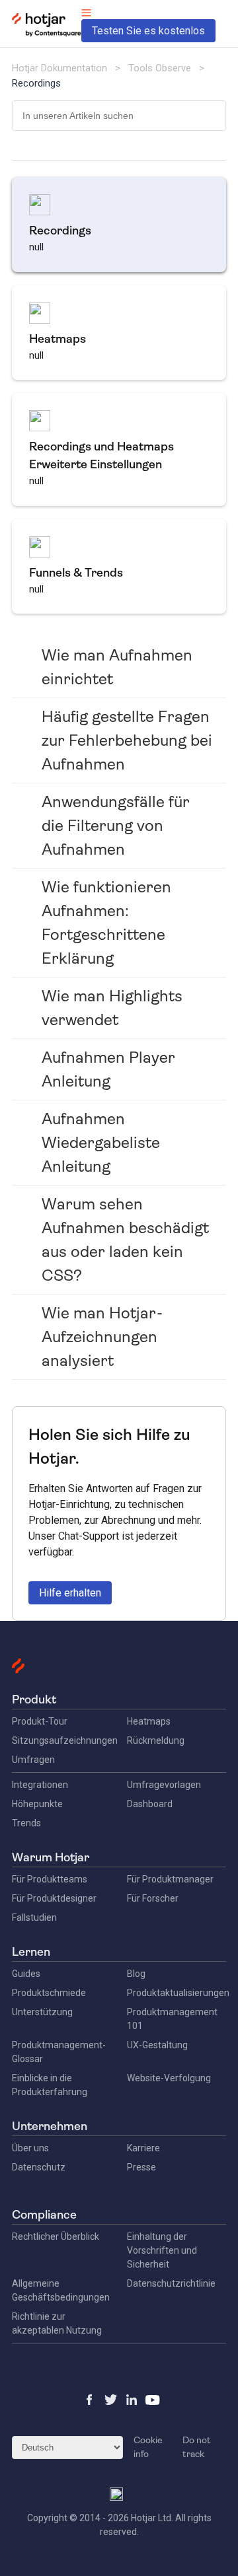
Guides (26, 1974)
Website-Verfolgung (169, 2078)
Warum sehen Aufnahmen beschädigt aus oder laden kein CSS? (125, 1240)
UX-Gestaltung (157, 2045)
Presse (141, 2167)
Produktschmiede (49, 1993)
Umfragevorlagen (164, 1785)
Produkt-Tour (40, 1721)
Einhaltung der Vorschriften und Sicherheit (162, 2250)
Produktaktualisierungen (178, 1993)
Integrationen (40, 1785)
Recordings (36, 83)
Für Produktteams (50, 1879)
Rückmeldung (156, 1740)
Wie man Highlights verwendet (112, 1008)
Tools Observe (160, 68)
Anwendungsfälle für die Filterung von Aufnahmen (116, 826)
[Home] (47, 34)
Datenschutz (39, 2167)
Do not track (197, 2447)
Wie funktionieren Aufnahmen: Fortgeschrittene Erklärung (106, 923)
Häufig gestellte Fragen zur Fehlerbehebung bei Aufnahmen (127, 740)
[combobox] (119, 116)
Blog (136, 1974)
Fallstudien (34, 1917)
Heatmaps (149, 1721)
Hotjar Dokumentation (59, 68)
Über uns (30, 2148)
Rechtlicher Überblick (56, 2236)
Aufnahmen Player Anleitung (108, 1069)
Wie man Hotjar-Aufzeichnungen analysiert (102, 1337)
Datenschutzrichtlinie (171, 2283)
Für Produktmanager (170, 1879)
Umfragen (33, 1760)
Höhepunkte (37, 1804)
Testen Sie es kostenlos (148, 31)
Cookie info (148, 2447)
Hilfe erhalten (70, 1593)
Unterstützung (42, 2012)
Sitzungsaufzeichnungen (65, 1740)
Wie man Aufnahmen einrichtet (117, 667)
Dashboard (150, 1804)
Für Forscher (153, 1898)
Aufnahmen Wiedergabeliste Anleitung (101, 1143)
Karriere (143, 2148)
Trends (26, 1823)
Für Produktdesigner (54, 1898)
